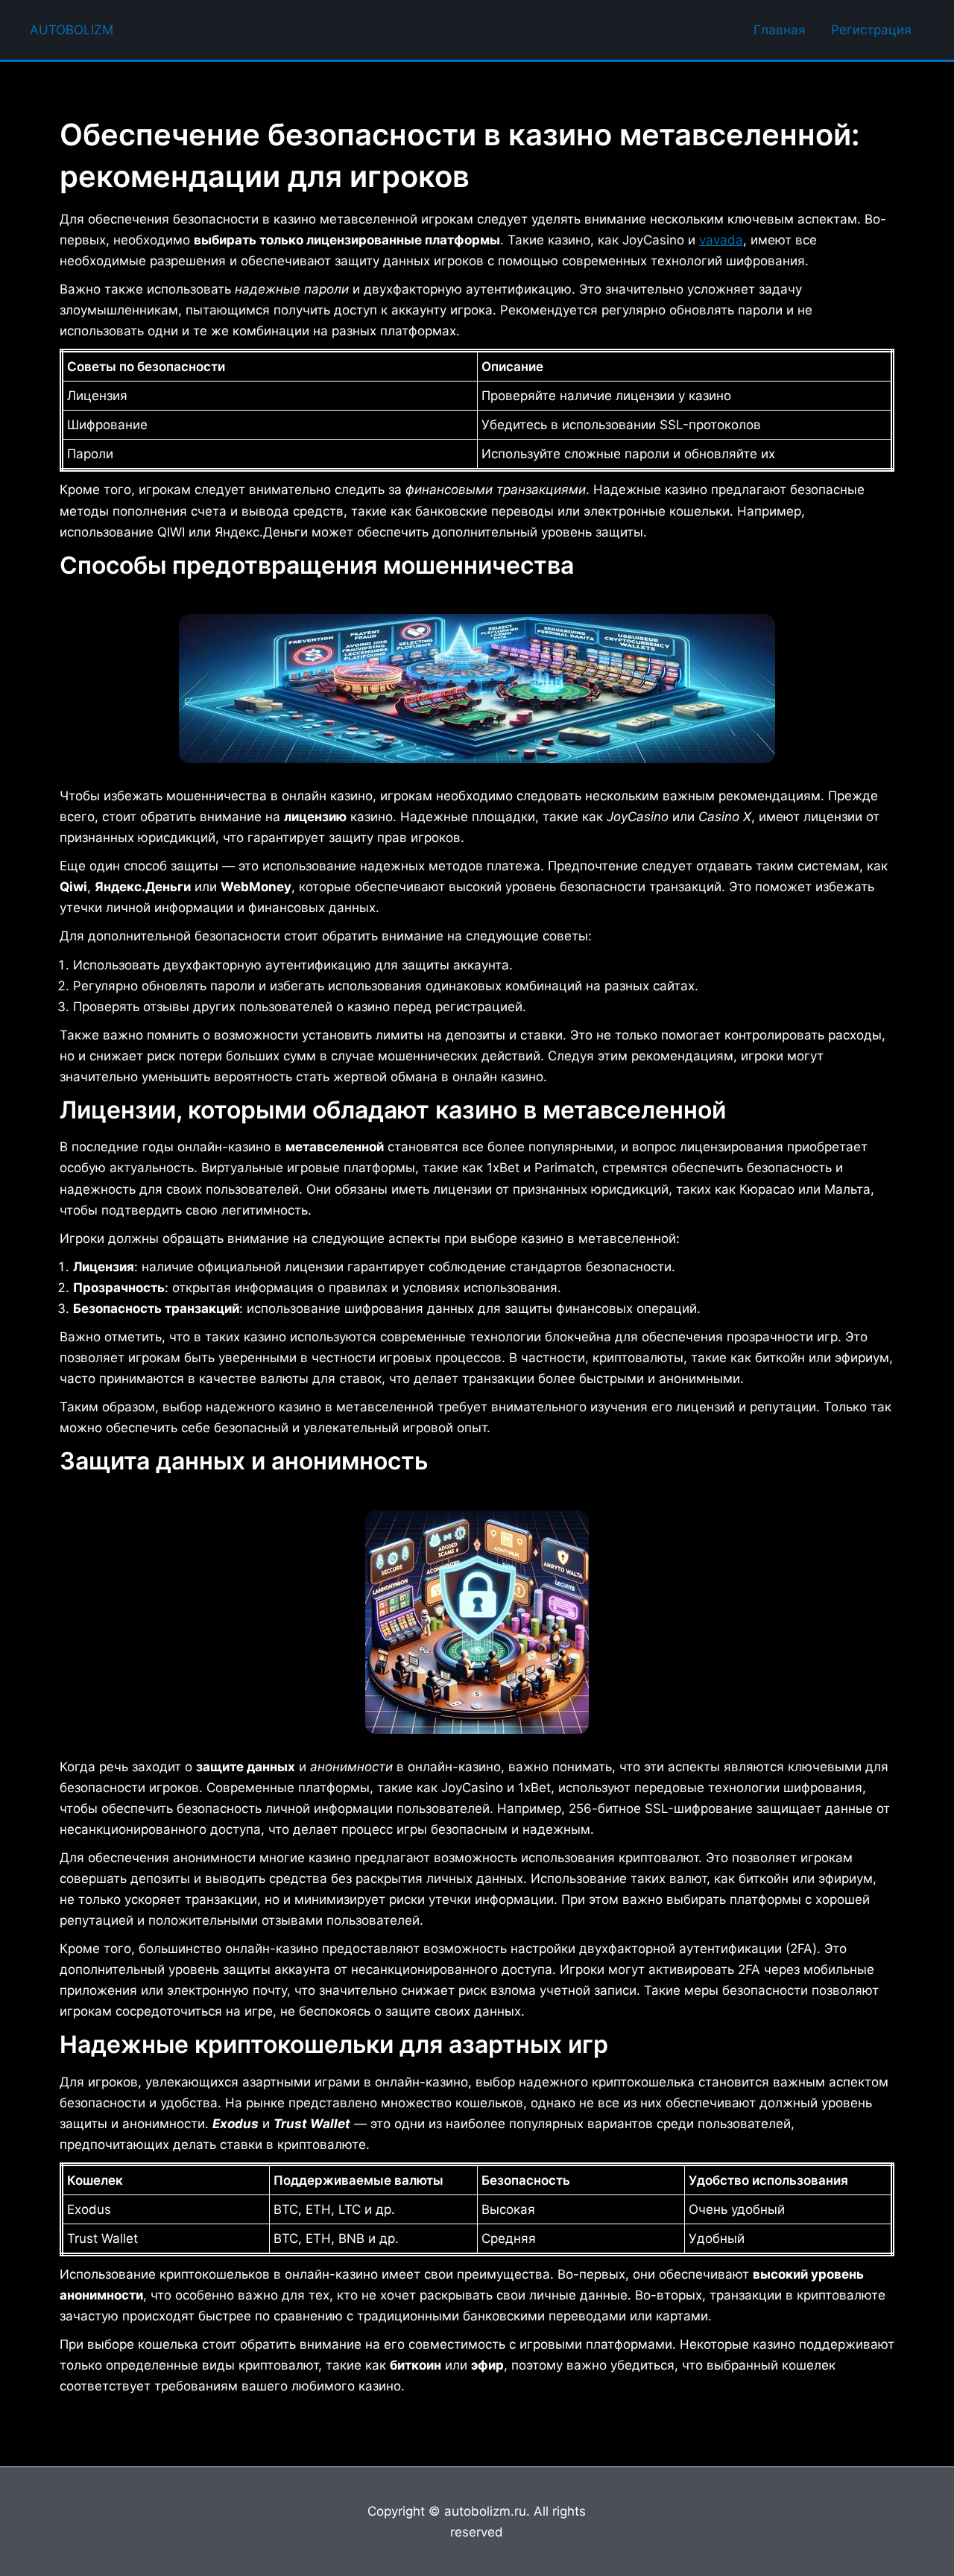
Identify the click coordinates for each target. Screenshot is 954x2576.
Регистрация (871, 30)
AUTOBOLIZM (72, 30)
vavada (721, 240)
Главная (780, 30)
